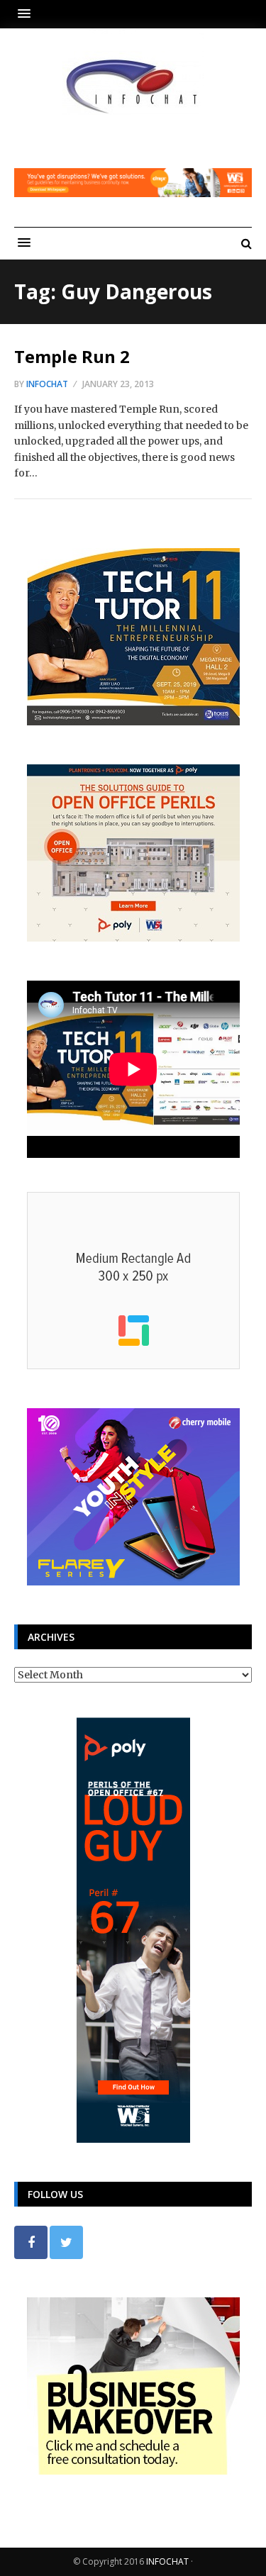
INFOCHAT (167, 2561)
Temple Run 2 (72, 356)
